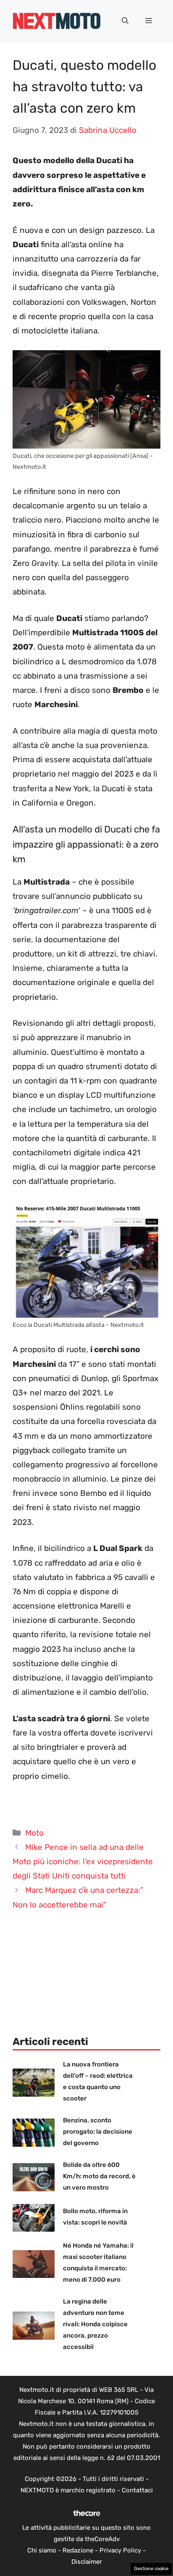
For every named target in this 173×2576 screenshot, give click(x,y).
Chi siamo (42, 2550)
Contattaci (137, 2490)
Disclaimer (87, 2562)
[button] (125, 21)
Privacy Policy (120, 2550)
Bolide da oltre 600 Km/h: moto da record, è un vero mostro (99, 2176)
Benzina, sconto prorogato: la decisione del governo (98, 2132)
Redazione (78, 2550)
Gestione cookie (151, 2569)
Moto (34, 1833)
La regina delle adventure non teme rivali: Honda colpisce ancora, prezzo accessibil (95, 2324)
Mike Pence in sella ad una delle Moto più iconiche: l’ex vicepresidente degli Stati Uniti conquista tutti (83, 1861)
